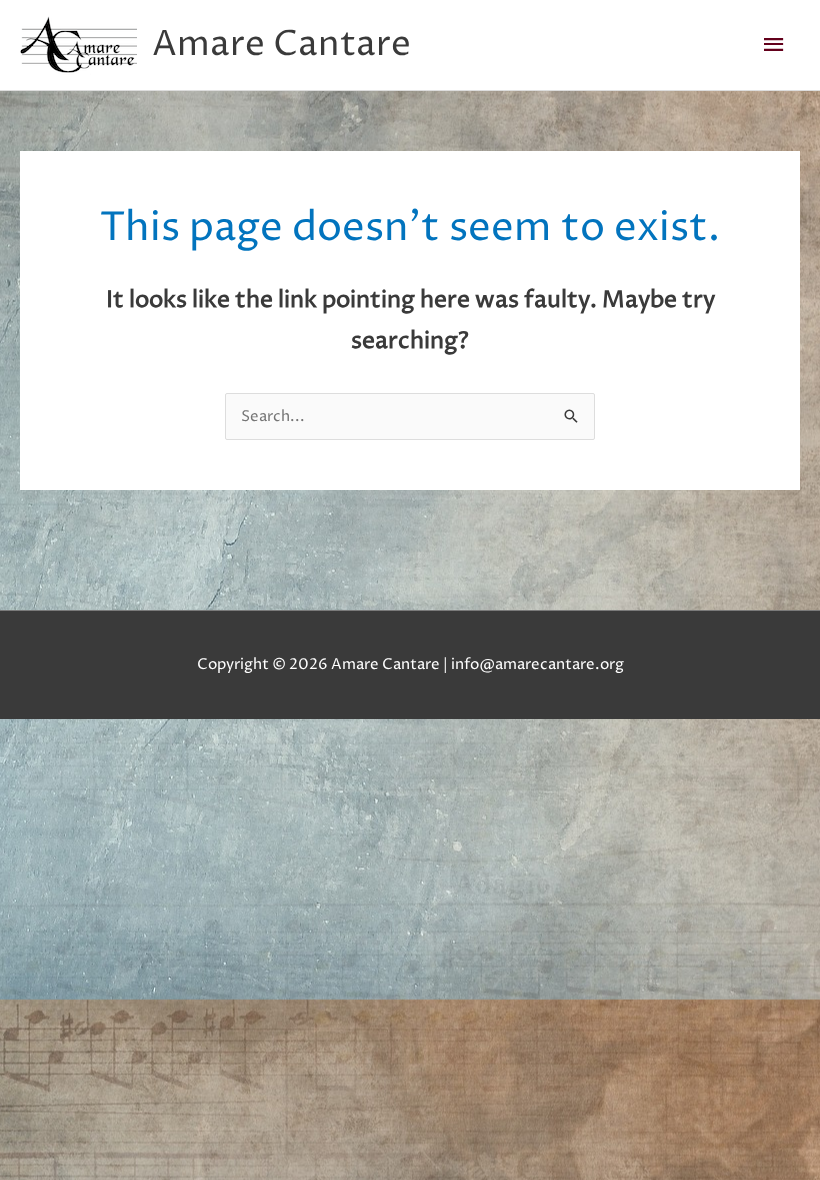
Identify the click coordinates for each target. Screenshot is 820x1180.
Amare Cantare (281, 45)
